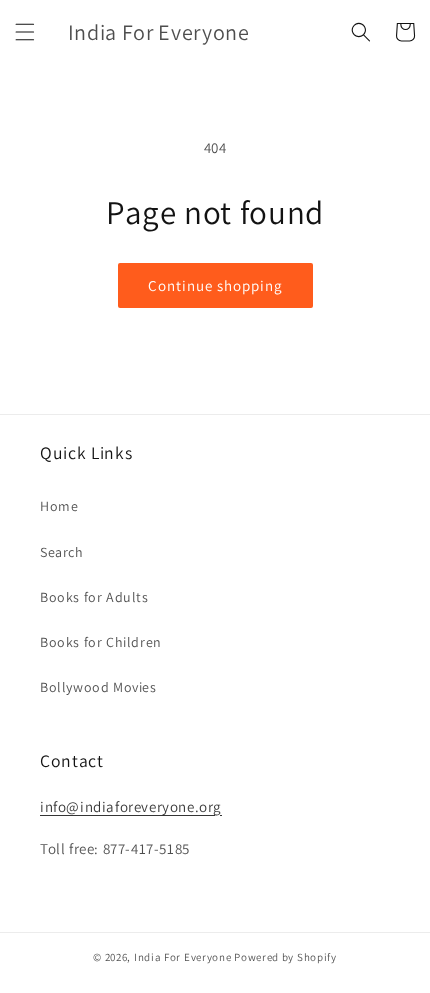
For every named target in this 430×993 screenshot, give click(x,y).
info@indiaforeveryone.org (131, 806)
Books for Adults (94, 597)
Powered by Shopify (285, 957)
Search (62, 552)
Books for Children (101, 642)
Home (59, 506)
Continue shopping (215, 285)
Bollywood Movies (98, 687)
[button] (25, 32)
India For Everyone (183, 957)
